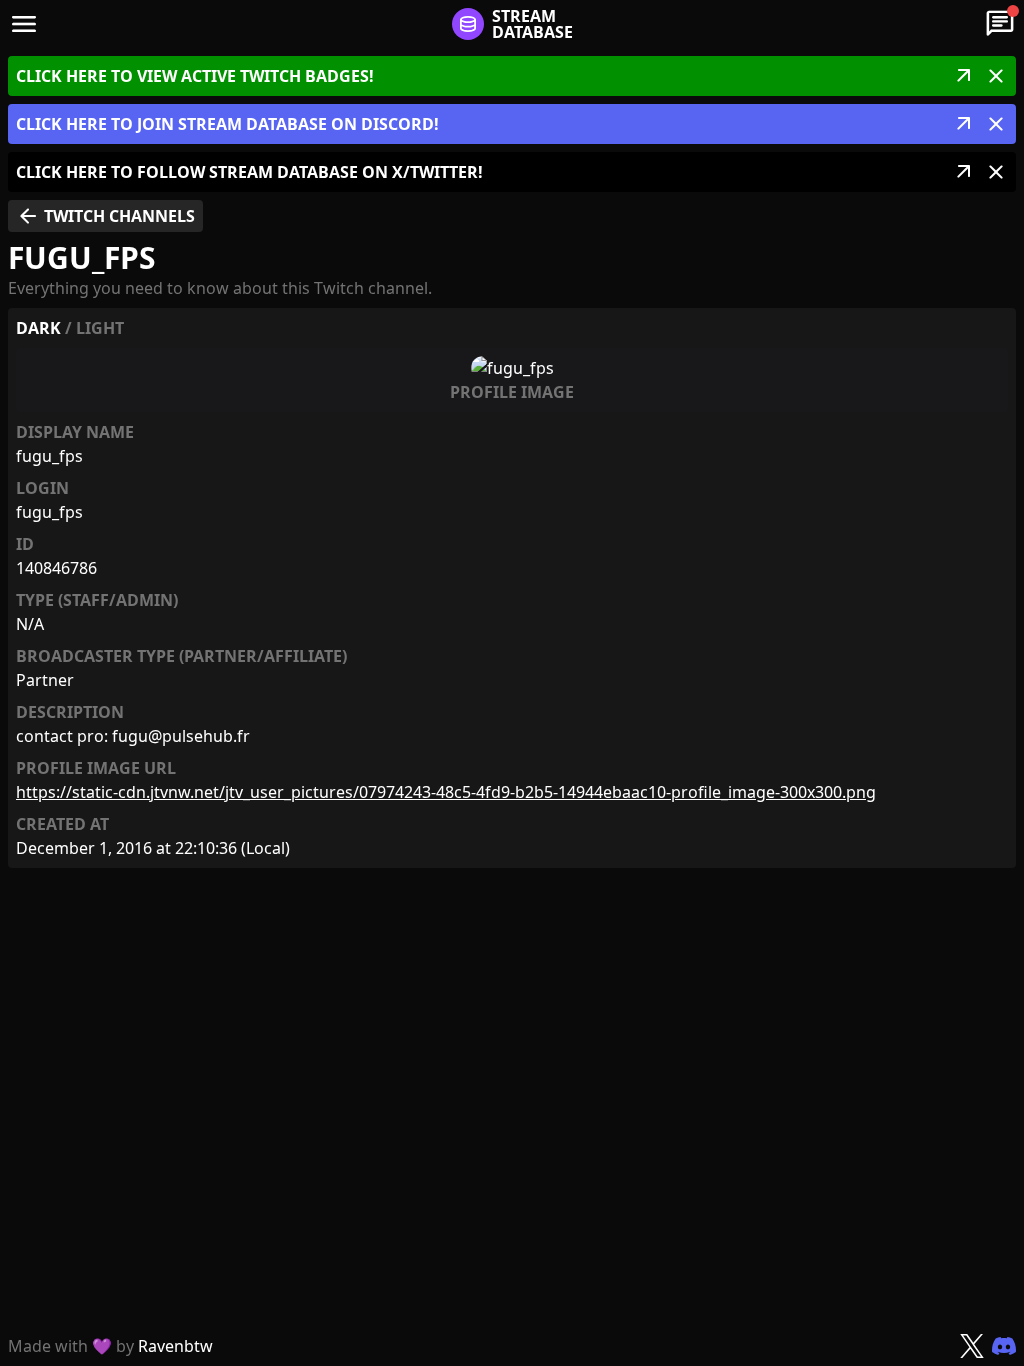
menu (24, 24)
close (996, 76)
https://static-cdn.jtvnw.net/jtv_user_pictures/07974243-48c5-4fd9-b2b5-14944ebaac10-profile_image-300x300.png (446, 792)
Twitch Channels (105, 216)
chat (1000, 24)
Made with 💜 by (110, 1346)
